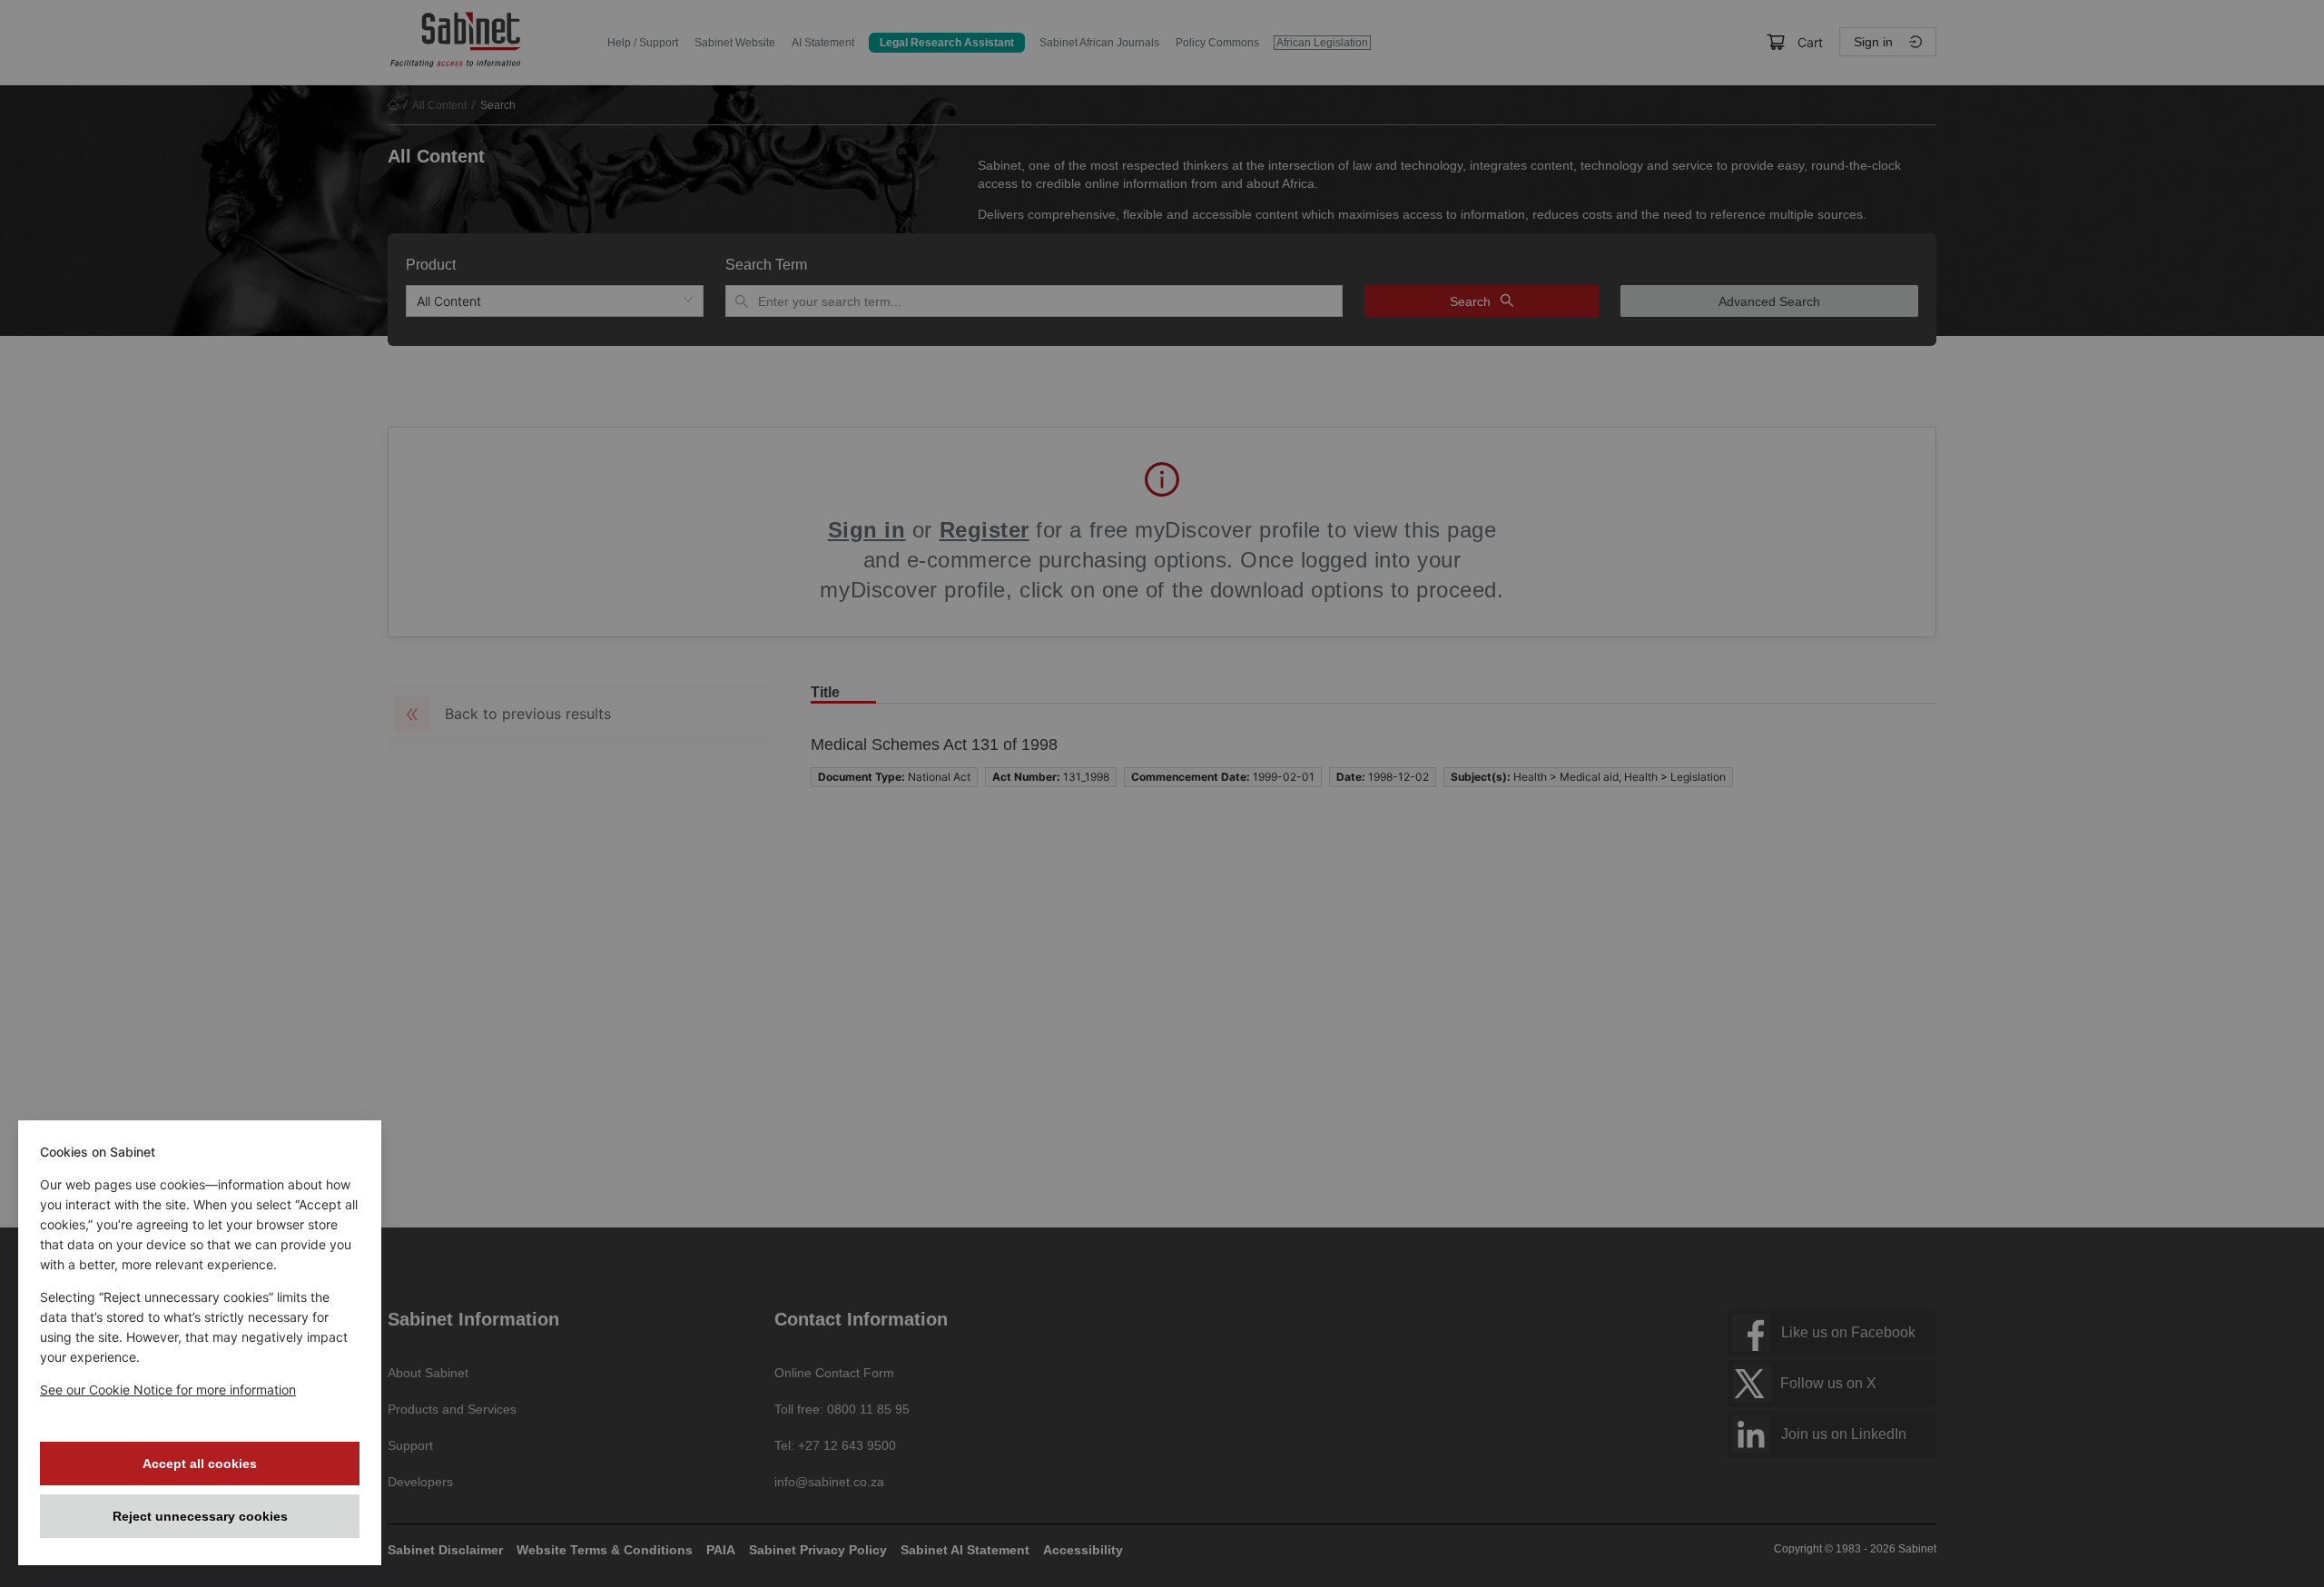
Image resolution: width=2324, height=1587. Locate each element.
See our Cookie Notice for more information (168, 1390)
